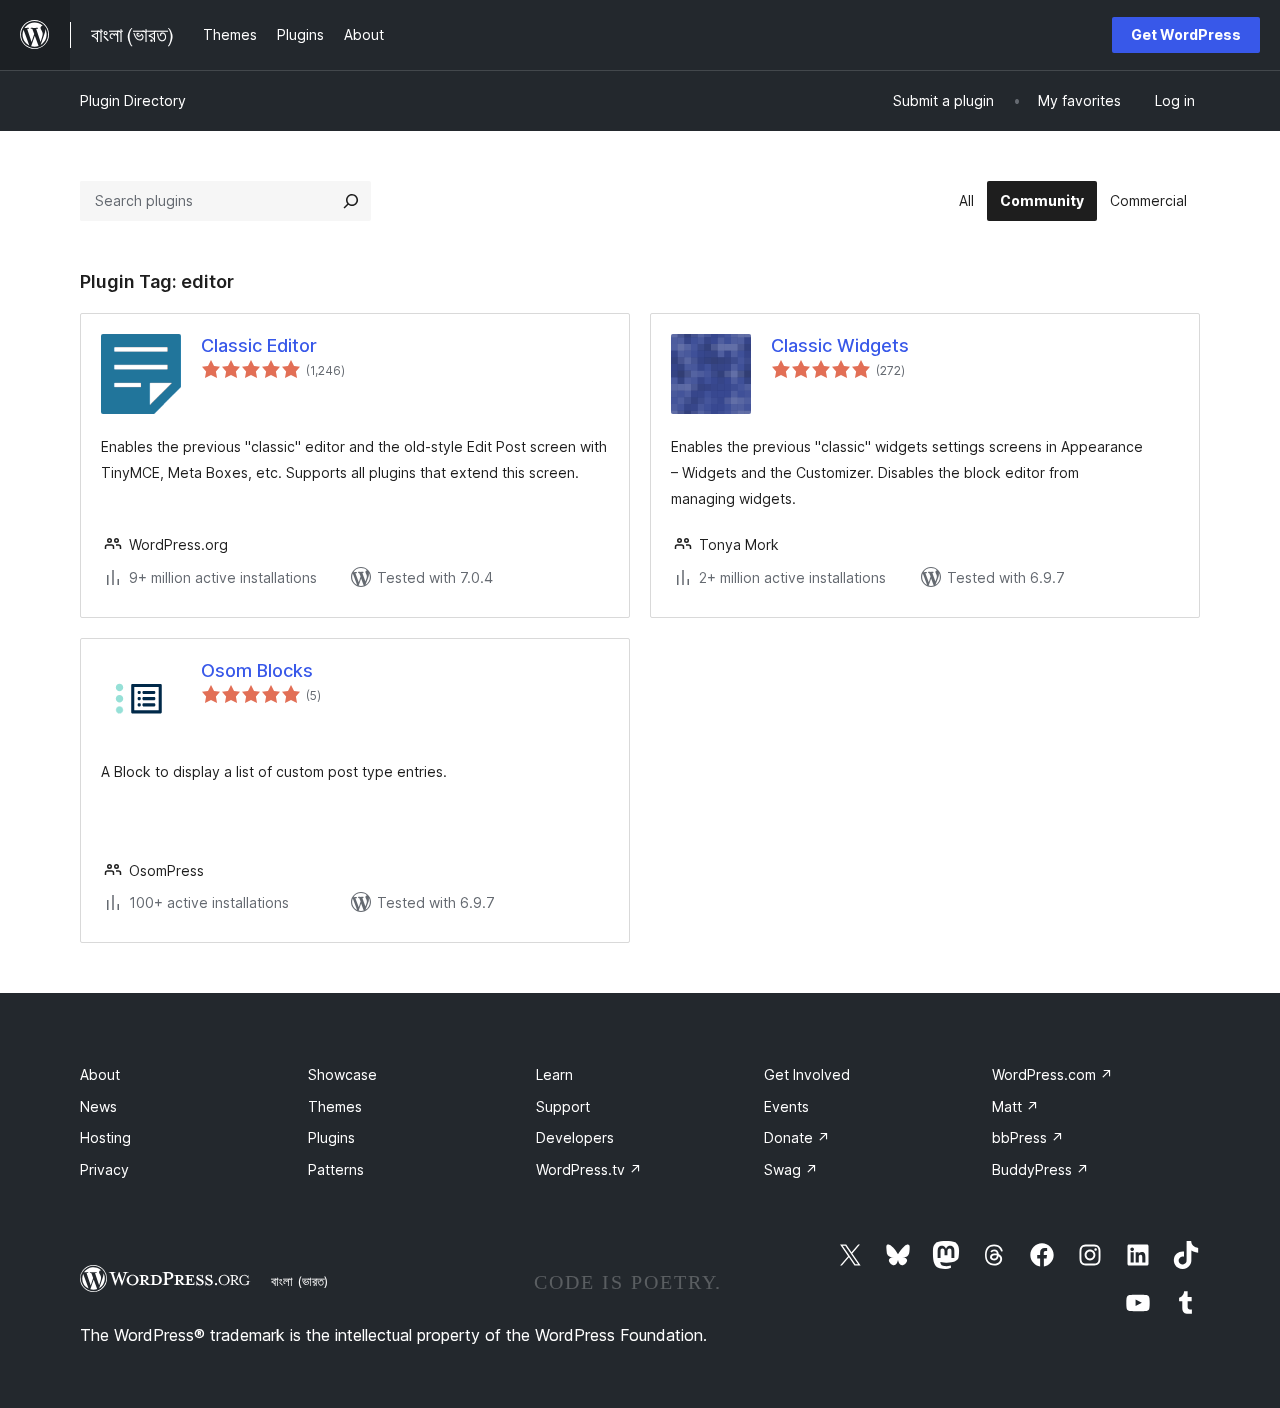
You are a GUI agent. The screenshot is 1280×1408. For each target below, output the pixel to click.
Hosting (105, 1137)
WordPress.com (1052, 1074)
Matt (1015, 1106)
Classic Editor (259, 345)
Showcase (342, 1074)
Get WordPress (1186, 34)
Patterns (336, 1169)
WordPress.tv (589, 1169)
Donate (797, 1137)
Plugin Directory (133, 100)
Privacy (104, 1169)
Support (563, 1106)
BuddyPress (1040, 1169)
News (98, 1106)
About (100, 1074)
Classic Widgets (840, 345)
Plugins (331, 1137)
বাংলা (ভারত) (299, 1281)
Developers (575, 1137)
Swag (791, 1169)
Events (786, 1106)
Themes (335, 1106)
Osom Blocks (257, 670)
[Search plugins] (351, 201)
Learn (554, 1074)
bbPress (1028, 1137)
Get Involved (807, 1074)
